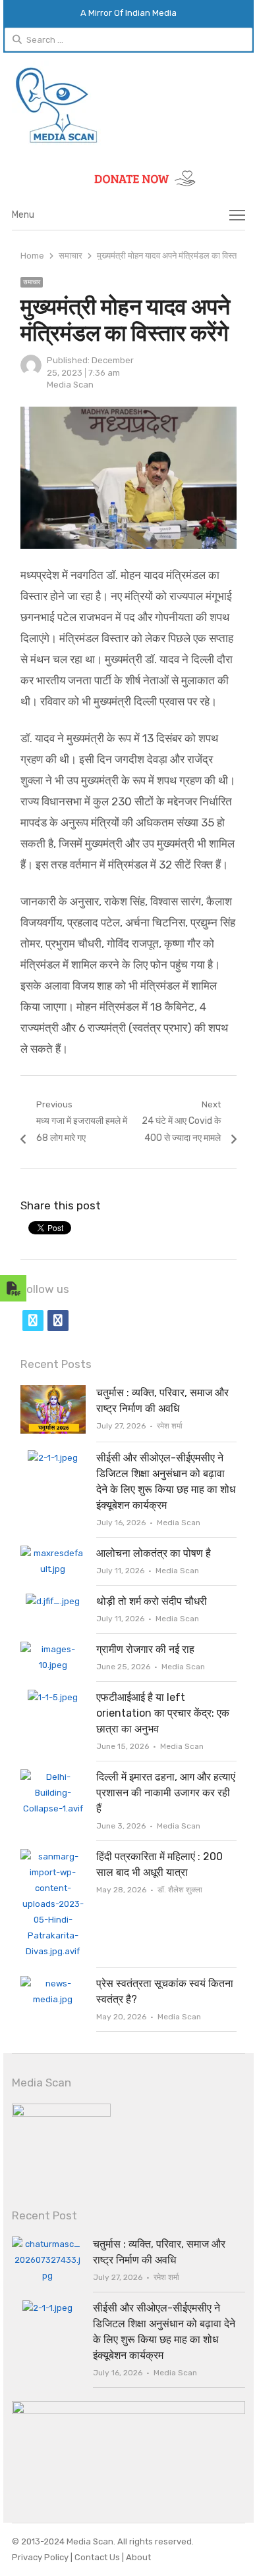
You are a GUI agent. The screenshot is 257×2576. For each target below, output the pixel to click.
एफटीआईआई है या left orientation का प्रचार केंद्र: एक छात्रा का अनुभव (163, 1713)
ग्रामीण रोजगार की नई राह (145, 1649)
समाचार (32, 282)
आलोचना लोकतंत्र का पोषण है (154, 1553)
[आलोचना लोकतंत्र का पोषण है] (53, 1553)
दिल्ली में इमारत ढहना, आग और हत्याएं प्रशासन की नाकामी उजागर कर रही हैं (166, 1793)
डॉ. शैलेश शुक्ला (180, 1890)
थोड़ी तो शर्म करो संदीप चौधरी (152, 1601)
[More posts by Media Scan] (31, 373)
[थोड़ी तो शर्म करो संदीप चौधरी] (53, 1601)
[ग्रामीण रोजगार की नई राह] (53, 1649)
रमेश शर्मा (170, 1426)
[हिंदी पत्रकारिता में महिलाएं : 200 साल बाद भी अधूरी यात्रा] (53, 1856)
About (137, 2557)
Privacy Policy (41, 2557)
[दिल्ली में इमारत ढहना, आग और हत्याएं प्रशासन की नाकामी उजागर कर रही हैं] (53, 1777)
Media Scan (70, 385)
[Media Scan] (128, 105)
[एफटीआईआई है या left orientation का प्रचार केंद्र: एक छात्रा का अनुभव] (53, 1697)
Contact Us (98, 2557)
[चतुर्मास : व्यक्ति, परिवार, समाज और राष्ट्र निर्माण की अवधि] (53, 1393)
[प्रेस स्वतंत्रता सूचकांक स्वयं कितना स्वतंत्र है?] (53, 1983)
